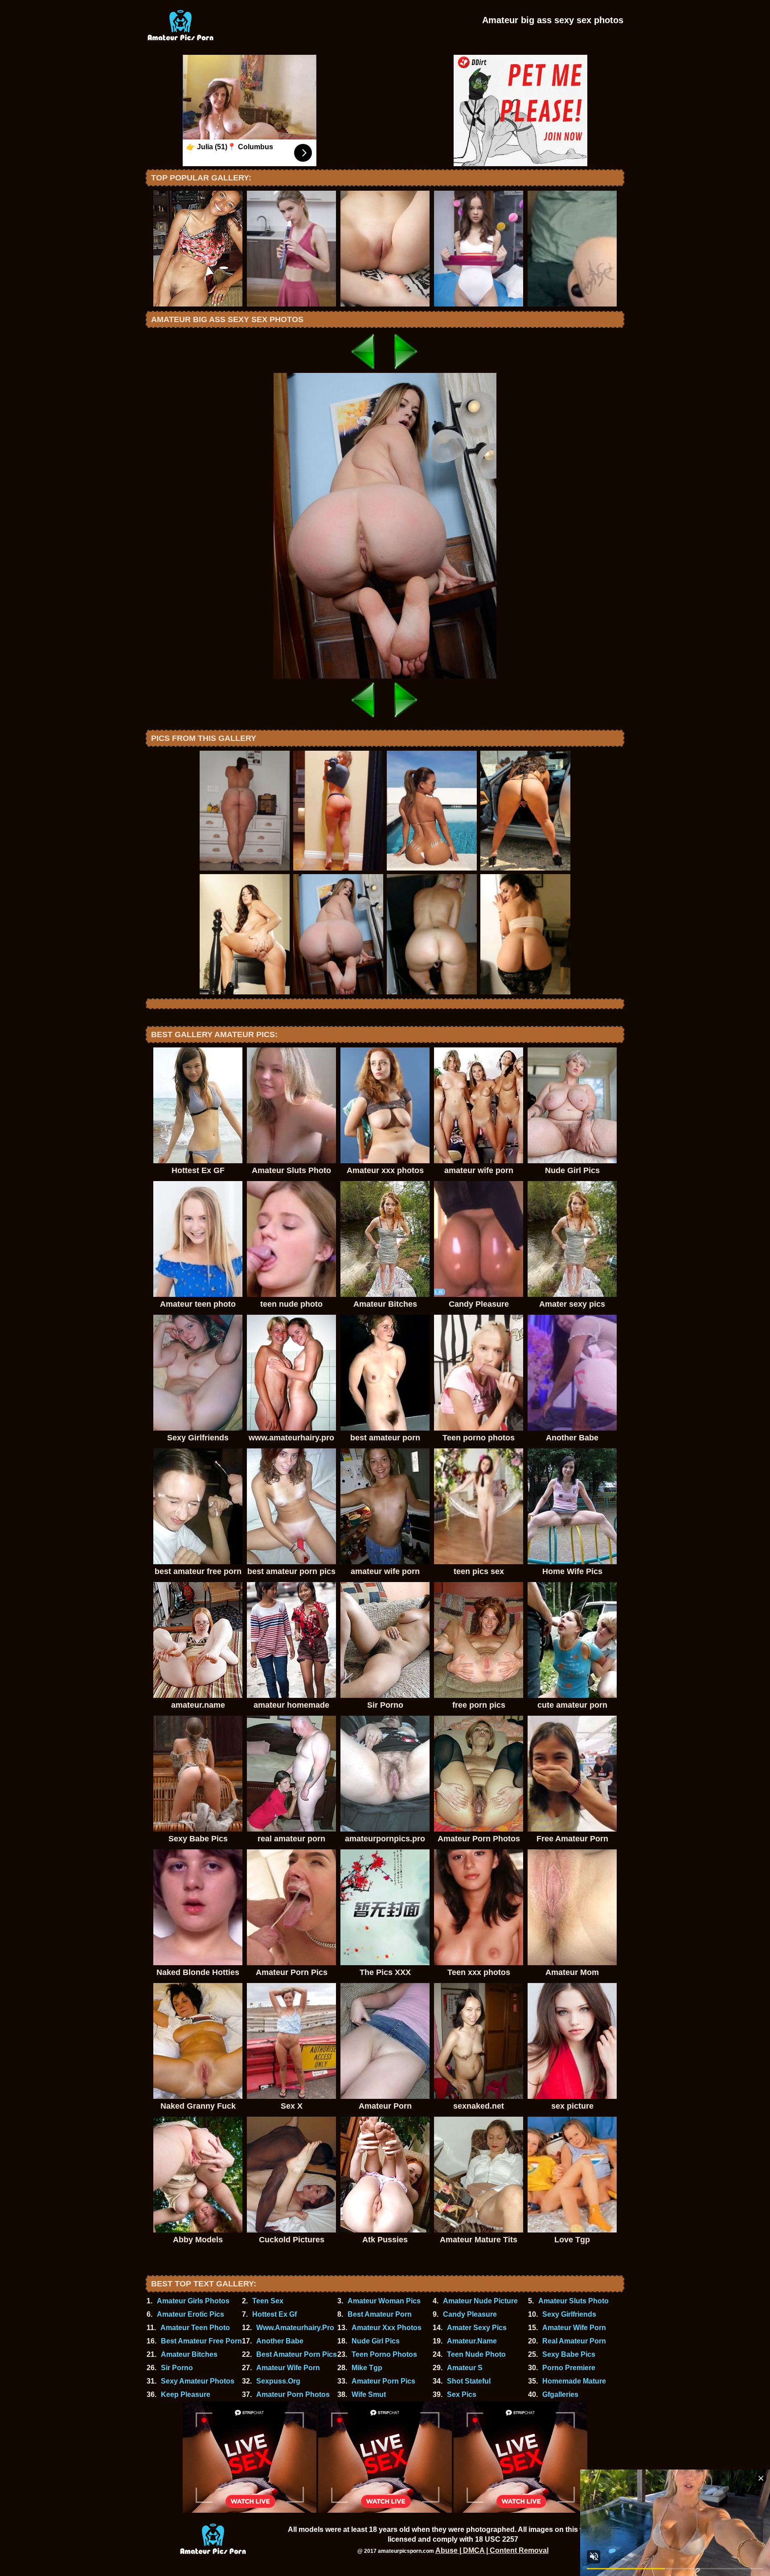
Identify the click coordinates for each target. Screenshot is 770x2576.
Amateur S (465, 2368)
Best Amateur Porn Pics (297, 2354)
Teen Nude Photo (476, 2354)
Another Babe (280, 2341)
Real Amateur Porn (574, 2341)
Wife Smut (369, 2394)
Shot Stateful (469, 2381)
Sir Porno (177, 2368)
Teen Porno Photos (384, 2354)
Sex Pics (462, 2394)
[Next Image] (406, 370)
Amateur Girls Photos (193, 2301)
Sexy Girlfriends (569, 2314)
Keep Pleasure (186, 2394)
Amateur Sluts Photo (573, 2301)
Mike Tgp (367, 2368)
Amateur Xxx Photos (387, 2328)
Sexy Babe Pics (569, 2354)
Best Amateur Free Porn (201, 2341)
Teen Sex (268, 2301)
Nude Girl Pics (376, 2341)
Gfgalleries (560, 2394)
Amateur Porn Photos (293, 2394)
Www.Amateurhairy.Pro (295, 2328)
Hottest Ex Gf (274, 2314)
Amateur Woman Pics (384, 2301)
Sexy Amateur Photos (198, 2381)
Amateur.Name (472, 2341)
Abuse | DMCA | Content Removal (492, 2550)
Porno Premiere (569, 2368)
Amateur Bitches (189, 2354)
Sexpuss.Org (278, 2381)
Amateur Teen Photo (195, 2328)
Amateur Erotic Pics (190, 2314)
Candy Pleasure (470, 2314)
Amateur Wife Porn (574, 2328)
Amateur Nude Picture (480, 2301)
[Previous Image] (364, 370)
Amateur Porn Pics (383, 2381)
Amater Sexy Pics (477, 2328)
